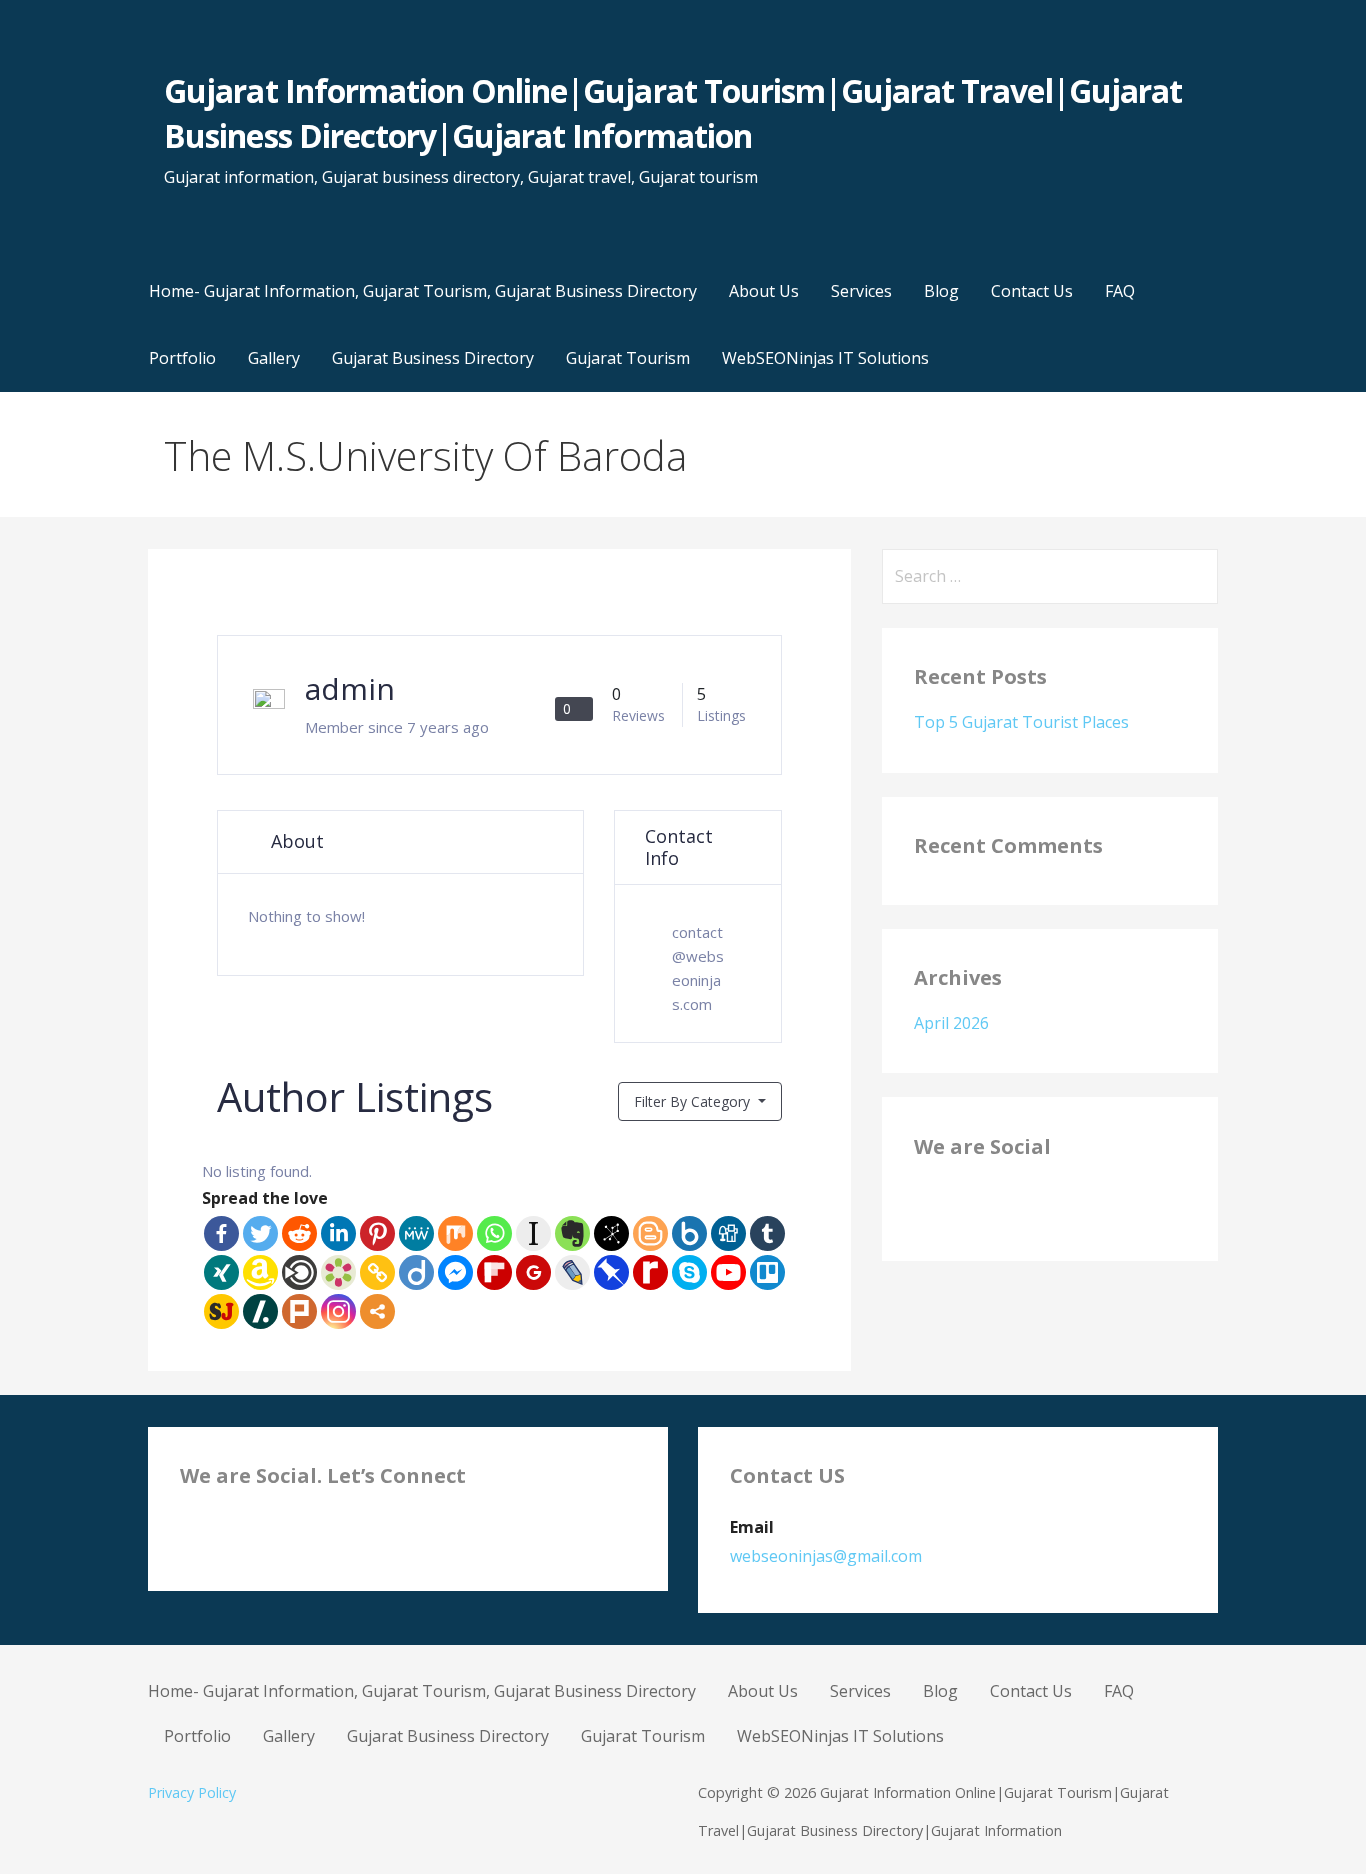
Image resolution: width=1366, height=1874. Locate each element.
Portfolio (182, 358)
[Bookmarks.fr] (338, 1272)
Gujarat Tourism (628, 358)
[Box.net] (689, 1233)
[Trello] (767, 1272)
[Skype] (689, 1272)
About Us (764, 291)
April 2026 (951, 1023)
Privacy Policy (192, 1792)
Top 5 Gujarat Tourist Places (1021, 722)
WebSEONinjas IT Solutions (825, 358)
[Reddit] (299, 1233)
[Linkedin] (338, 1233)
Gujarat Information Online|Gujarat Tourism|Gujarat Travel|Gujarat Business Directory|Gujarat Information (673, 113)
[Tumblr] (767, 1233)
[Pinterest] (377, 1233)
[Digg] (728, 1233)
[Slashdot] (260, 1311)
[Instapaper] (533, 1233)
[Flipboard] (494, 1272)
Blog (941, 291)
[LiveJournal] (572, 1272)
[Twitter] (260, 1233)
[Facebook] (221, 1233)
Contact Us (1032, 291)
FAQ (1120, 291)
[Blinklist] (299, 1272)
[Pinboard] (611, 1272)
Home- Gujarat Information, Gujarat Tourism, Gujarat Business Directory (423, 291)
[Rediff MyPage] (650, 1272)
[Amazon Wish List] (260, 1272)
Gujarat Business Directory (433, 358)
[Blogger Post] (650, 1233)
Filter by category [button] (694, 1101)
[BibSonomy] (611, 1233)
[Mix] (455, 1233)
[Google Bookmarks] (533, 1272)
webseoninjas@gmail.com (826, 1556)
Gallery (274, 358)
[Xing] (221, 1272)
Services (861, 291)
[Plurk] (299, 1311)
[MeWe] (416, 1233)
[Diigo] (416, 1272)
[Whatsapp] (494, 1233)
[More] (377, 1311)
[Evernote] (572, 1233)
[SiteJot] (221, 1311)
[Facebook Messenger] (455, 1272)
